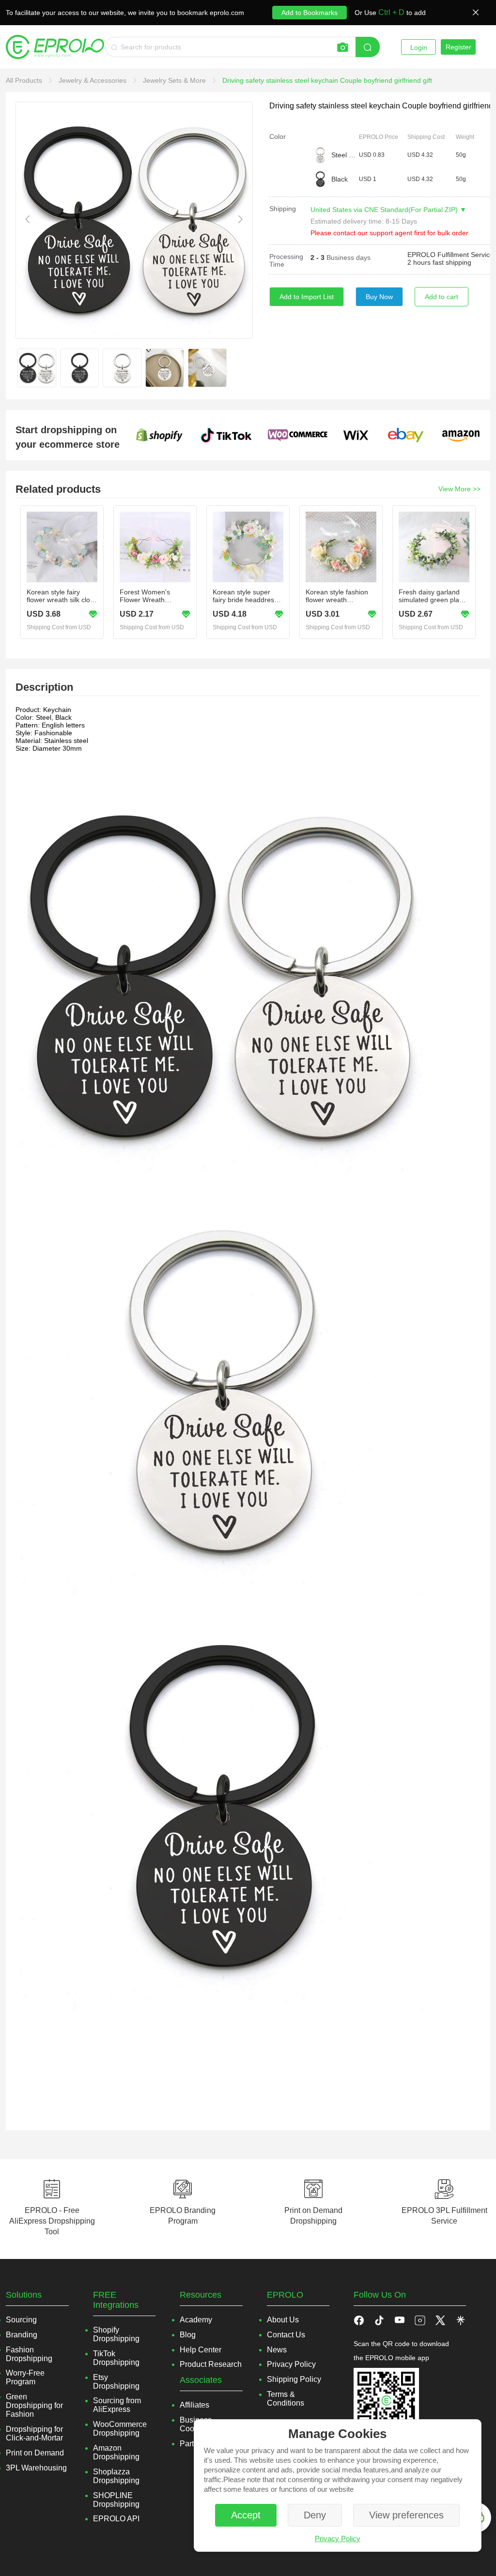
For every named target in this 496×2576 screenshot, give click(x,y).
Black (340, 179)
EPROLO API (116, 2519)
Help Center (201, 2350)
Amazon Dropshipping (116, 2452)
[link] (25, 80)
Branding (22, 2335)
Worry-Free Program (25, 2377)
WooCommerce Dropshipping (120, 2429)
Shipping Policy (294, 2379)
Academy (196, 2320)
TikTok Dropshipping (116, 2358)
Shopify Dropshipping (116, 2334)
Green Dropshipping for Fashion (34, 2405)
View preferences (406, 2515)
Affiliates (194, 2405)
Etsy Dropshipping (116, 2382)
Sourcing (21, 2320)
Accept (246, 2515)
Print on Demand (35, 2453)
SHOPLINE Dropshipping (116, 2500)
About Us (283, 2320)
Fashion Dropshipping (29, 2354)
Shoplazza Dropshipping (116, 2476)
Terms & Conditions (286, 2399)
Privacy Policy (338, 2538)
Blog (188, 2335)
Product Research (211, 2364)
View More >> (459, 489)
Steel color (344, 155)
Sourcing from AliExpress (117, 2405)
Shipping (283, 209)
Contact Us (286, 2335)
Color (278, 136)
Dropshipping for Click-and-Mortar (34, 2433)
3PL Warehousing (36, 2468)
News (277, 2350)
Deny (315, 2515)
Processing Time (286, 260)
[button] (379, 2320)
